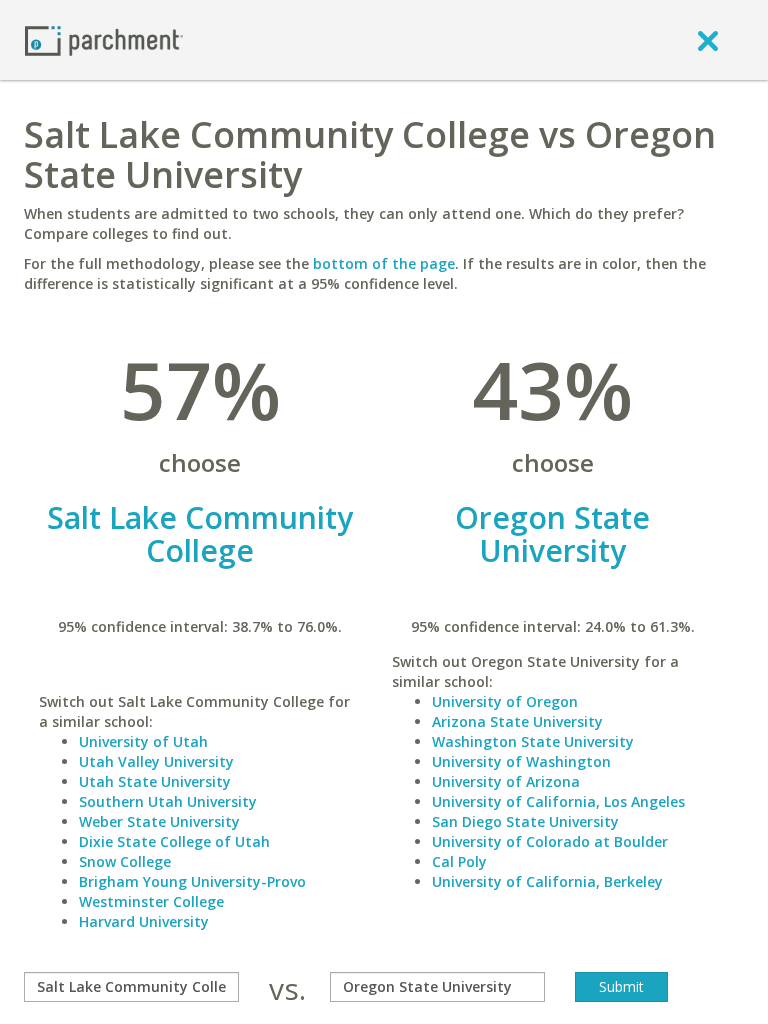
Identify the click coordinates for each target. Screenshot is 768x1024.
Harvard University (144, 921)
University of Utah (143, 741)
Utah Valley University (156, 761)
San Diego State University (525, 821)
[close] (708, 40)
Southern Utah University (168, 801)
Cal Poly (459, 861)
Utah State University (155, 781)
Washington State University (533, 741)
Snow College (125, 861)
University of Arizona (506, 781)
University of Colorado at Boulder (550, 841)
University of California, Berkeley (547, 881)
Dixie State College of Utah (174, 841)
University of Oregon (505, 701)
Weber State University (159, 821)
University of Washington (521, 761)
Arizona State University (517, 721)
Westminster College (151, 901)
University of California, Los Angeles (558, 801)
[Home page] (104, 39)
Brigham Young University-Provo (192, 881)
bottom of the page (384, 263)
